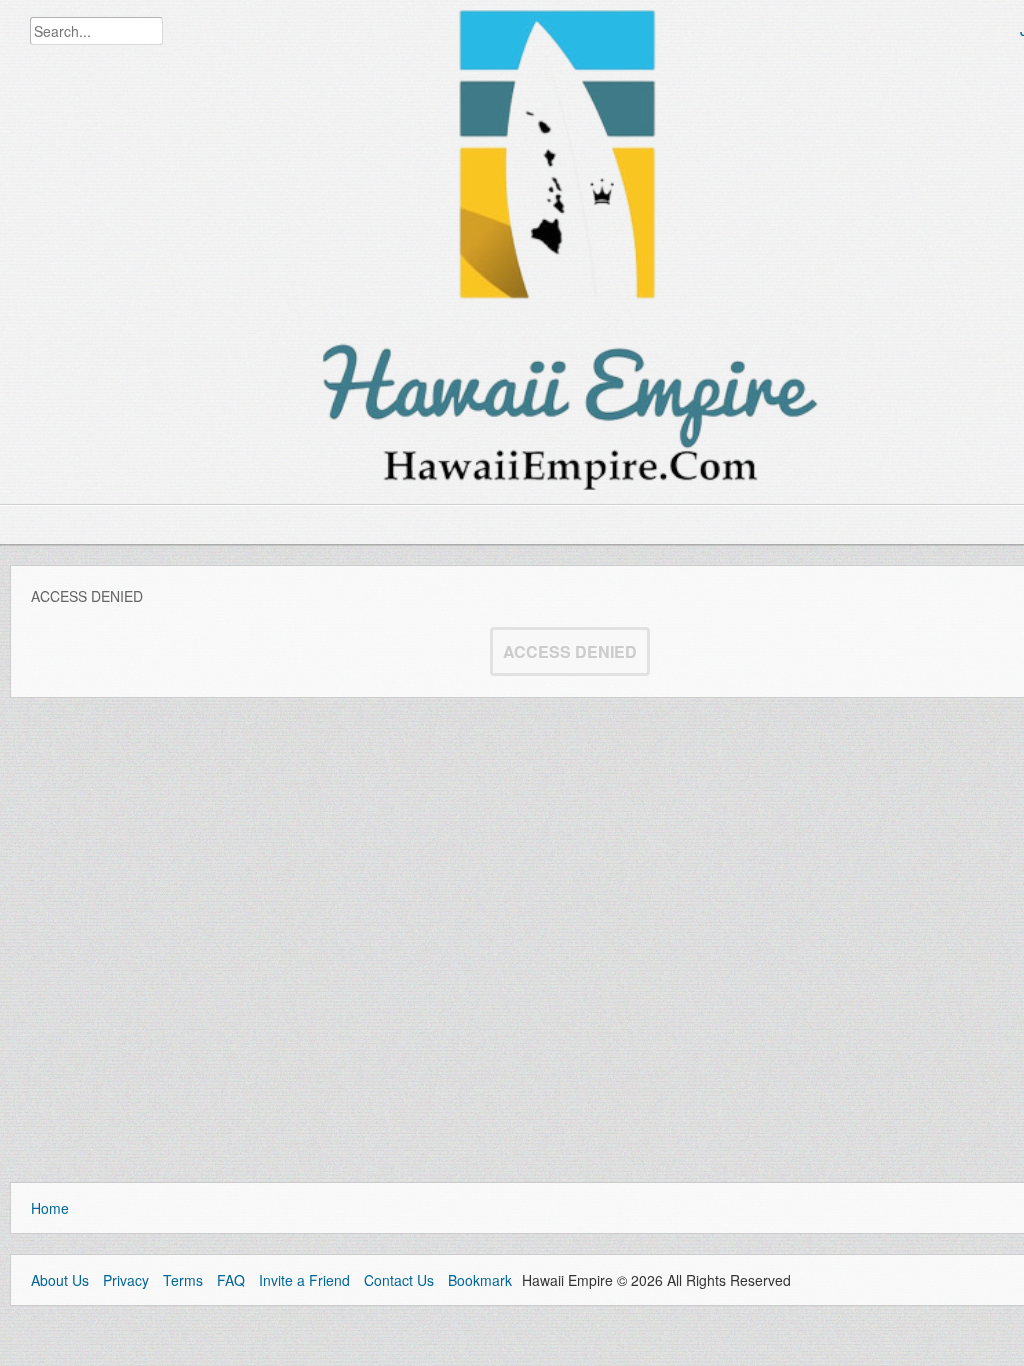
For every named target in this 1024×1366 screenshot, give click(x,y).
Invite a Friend (304, 1280)
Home (50, 1208)
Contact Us (399, 1280)
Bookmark (480, 1280)
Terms (183, 1280)
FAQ (231, 1280)
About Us (60, 1280)
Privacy (126, 1280)
